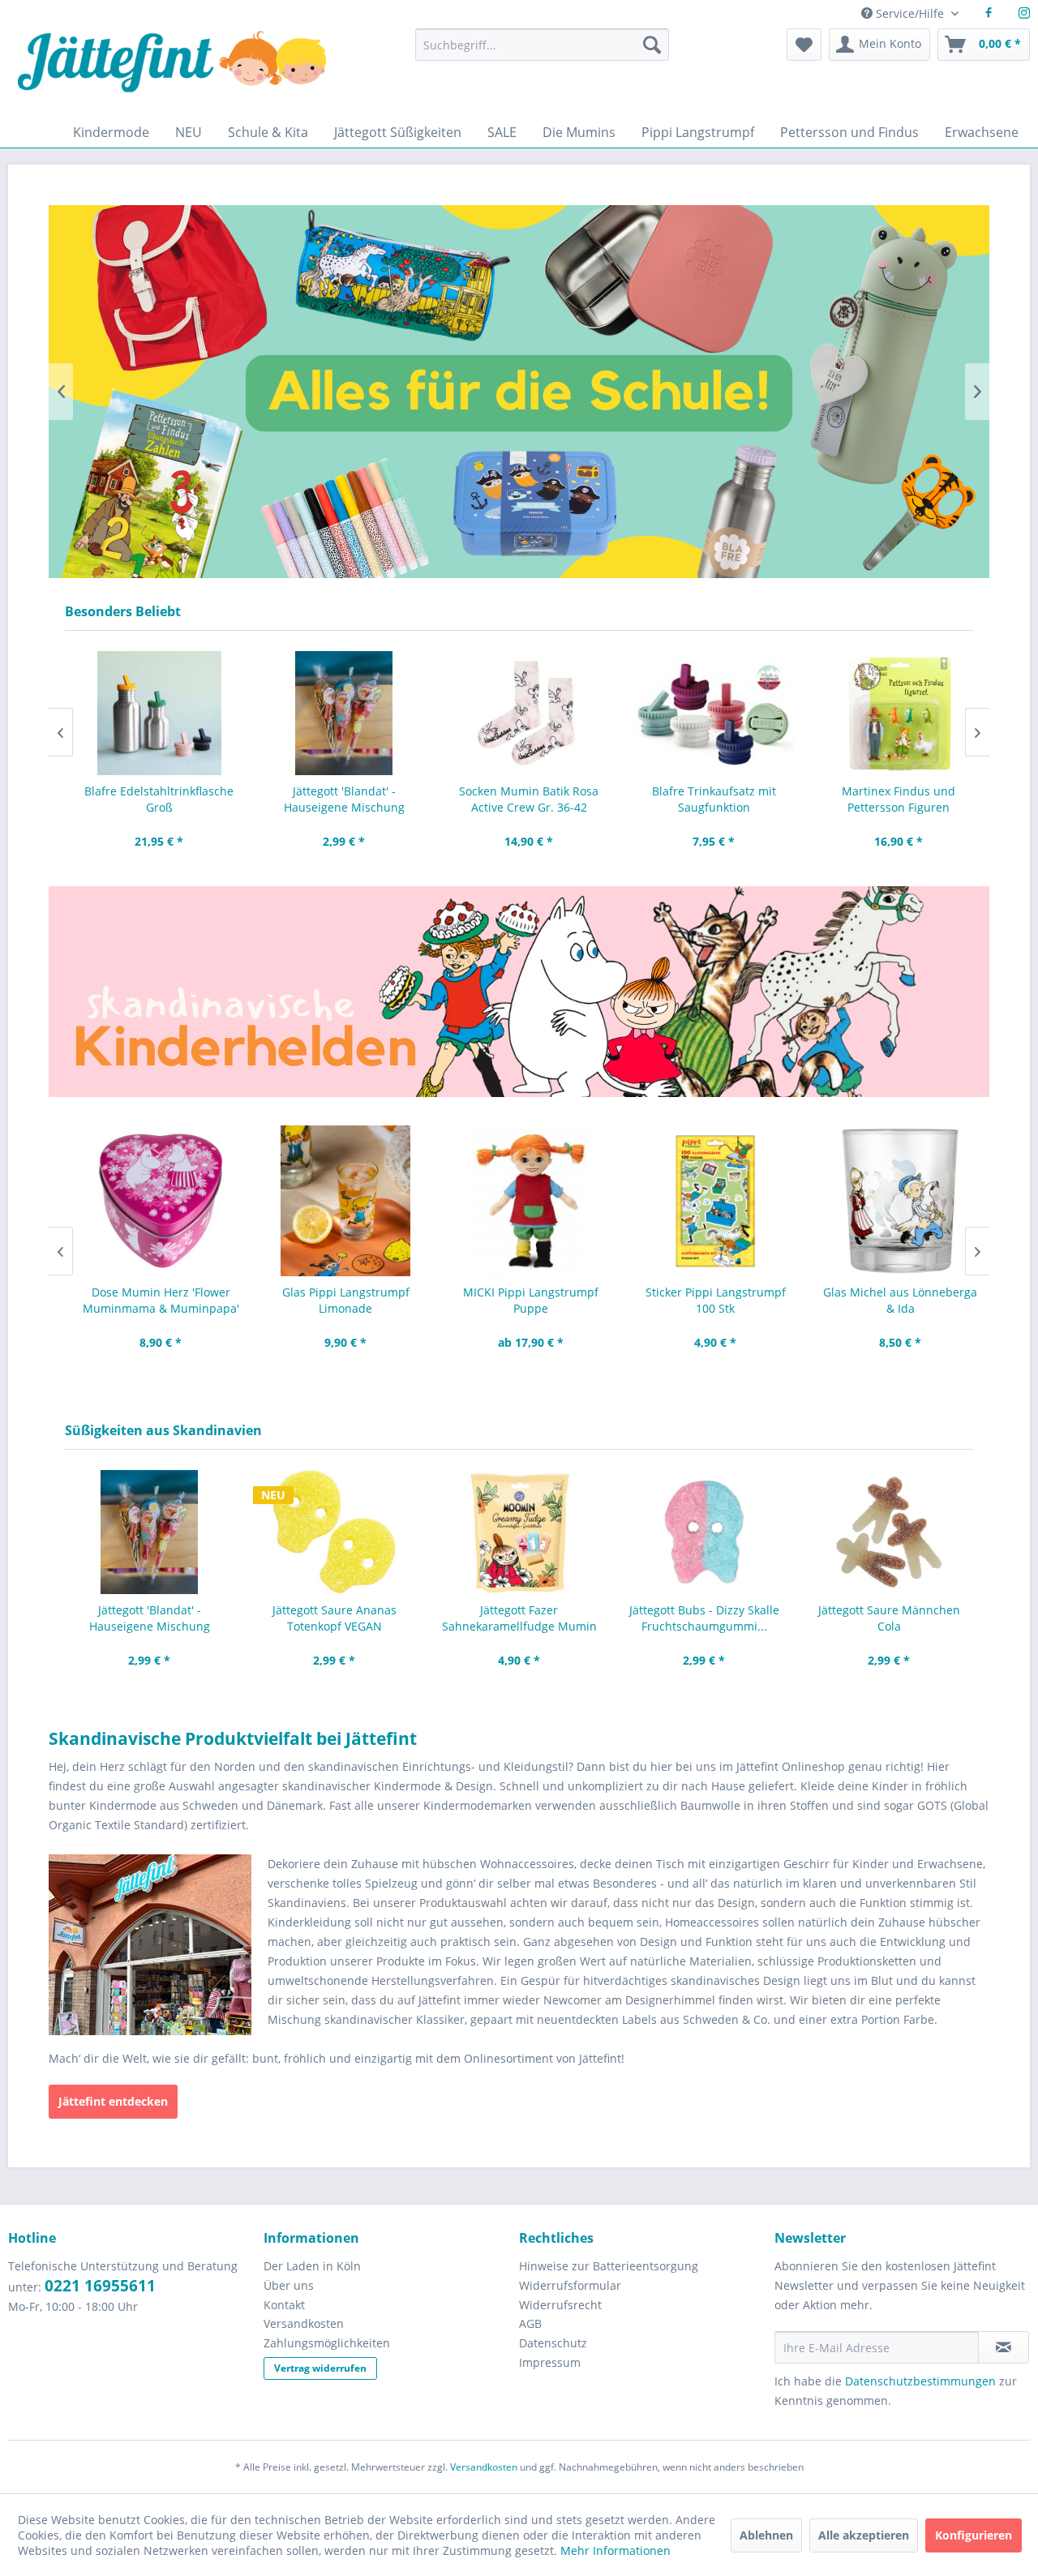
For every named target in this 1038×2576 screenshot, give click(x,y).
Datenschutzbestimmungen (920, 2381)
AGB (530, 2323)
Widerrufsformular (570, 2285)
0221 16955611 (100, 2286)
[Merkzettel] (804, 45)
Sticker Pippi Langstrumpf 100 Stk (704, 1300)
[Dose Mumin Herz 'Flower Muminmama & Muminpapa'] (149, 1201)
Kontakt (284, 2305)
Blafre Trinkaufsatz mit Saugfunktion (704, 799)
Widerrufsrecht (560, 2305)
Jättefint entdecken (113, 2101)
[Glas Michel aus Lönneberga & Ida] (889, 1201)
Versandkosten (304, 2323)
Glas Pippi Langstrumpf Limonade (335, 1300)
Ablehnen (766, 2535)
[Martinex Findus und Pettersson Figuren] (889, 713)
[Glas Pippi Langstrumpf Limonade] (334, 1201)
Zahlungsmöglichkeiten (327, 2343)
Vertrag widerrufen (320, 2368)
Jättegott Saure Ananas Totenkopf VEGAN (335, 1618)
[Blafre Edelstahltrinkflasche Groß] (149, 713)
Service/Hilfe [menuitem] (910, 13)
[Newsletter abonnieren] (1004, 2347)
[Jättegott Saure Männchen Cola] (889, 1532)
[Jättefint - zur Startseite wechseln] (172, 73)
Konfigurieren (974, 2535)
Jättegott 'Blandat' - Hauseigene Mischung (335, 799)
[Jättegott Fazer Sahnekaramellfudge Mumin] (519, 1532)
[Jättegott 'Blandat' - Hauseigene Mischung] (334, 713)
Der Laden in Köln (312, 2266)
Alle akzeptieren (864, 2535)
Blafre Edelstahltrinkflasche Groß (149, 799)
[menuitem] (542, 52)
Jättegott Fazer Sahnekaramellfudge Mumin (519, 1618)
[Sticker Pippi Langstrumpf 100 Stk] (704, 1201)
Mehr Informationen (616, 2550)
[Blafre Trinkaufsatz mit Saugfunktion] (704, 713)
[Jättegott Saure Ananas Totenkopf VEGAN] (334, 1532)
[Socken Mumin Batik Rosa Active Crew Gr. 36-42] (519, 713)
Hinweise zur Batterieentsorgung (609, 2266)
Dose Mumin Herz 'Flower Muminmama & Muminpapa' (150, 1300)
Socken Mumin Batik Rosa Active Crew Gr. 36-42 (519, 799)
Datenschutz (553, 2343)
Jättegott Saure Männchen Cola (889, 1618)
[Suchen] (652, 45)
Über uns (289, 2285)
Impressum (550, 2362)
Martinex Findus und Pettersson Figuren (889, 799)
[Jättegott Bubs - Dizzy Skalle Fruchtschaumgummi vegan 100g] (704, 1532)
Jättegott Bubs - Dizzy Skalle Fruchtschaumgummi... (704, 1618)
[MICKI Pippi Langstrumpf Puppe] (519, 1201)
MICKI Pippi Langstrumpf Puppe (519, 1300)
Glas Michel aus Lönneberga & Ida (889, 1300)
